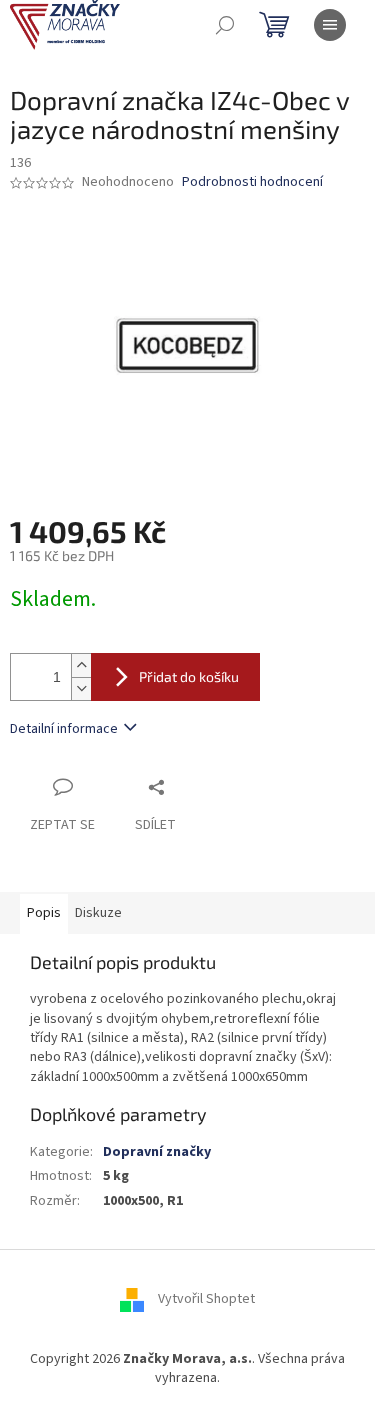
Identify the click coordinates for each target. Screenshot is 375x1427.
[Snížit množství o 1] (81, 688)
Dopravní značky (157, 1152)
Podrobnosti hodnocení (252, 182)
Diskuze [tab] (98, 913)
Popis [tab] (44, 913)
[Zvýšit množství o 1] (81, 665)
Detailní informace (64, 729)
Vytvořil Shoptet (206, 1300)
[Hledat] (225, 25)
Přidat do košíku (189, 676)
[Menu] (330, 25)
